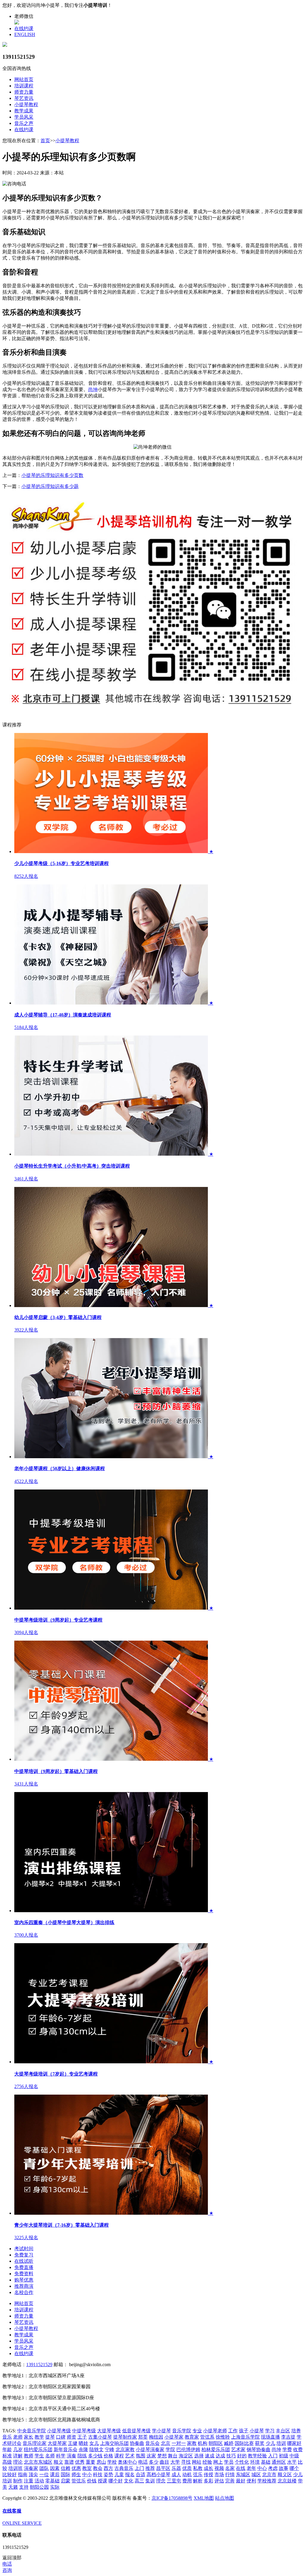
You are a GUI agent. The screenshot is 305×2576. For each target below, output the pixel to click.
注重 (29, 2481)
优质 (187, 2468)
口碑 (61, 2437)
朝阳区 (216, 2443)
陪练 (82, 2456)
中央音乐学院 (32, 2431)
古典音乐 (124, 2468)
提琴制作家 (125, 2437)
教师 (29, 2456)
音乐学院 (182, 2431)
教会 (98, 2468)
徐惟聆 (223, 2437)
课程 (119, 2456)
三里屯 (174, 2481)
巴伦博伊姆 (188, 2449)
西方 (108, 2468)
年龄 (7, 2449)
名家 (230, 2468)
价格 (108, 2456)
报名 (130, 2475)
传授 (208, 2475)
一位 (44, 2475)
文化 (129, 2481)
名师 (50, 2456)
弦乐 (198, 2475)
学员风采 (24, 117)
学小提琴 (161, 2431)
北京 (166, 2443)
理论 (18, 2462)
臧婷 (229, 2443)
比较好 (10, 2475)
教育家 (192, 2437)
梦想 (162, 2456)
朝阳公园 (39, 2487)
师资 (71, 2437)
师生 (76, 2475)
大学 (175, 2462)
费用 (187, 2481)
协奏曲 (137, 2443)
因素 (55, 2468)
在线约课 (24, 28)
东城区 (243, 2475)
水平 (292, 2462)
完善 (230, 2481)
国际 (66, 2475)
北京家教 (125, 2449)
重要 (91, 2462)
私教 (198, 2468)
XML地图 (204, 2498)
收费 (298, 2449)
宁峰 (110, 2449)
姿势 (108, 2475)
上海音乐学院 (245, 2437)
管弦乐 (79, 2481)
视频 (219, 2468)
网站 (197, 2462)
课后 (55, 2475)
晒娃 (83, 2443)
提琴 (50, 2437)
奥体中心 (127, 2462)
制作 (18, 2481)
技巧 (231, 2456)
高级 (7, 2462)
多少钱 (95, 2456)
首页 (45, 141)
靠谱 (69, 2462)
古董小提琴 (100, 2437)
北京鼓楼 (287, 2481)
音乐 (7, 2437)
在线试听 (24, 2261)
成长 (208, 2468)
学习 (270, 2431)
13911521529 (39, 2365)
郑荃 (143, 2437)
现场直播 (270, 2437)
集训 (150, 2481)
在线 (241, 2468)
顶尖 (33, 2475)
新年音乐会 (66, 2449)
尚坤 (93, 389)
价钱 (92, 2481)
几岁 (18, 2449)
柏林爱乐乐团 (216, 2449)
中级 (294, 2456)
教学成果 (24, 111)
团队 (44, 2468)
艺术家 (238, 2449)
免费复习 (24, 2255)
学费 (287, 2449)
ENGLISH (25, 34)
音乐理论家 (35, 2443)
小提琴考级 (59, 2431)
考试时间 (24, 2249)
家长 (29, 2437)
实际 (55, 2487)
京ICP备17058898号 (172, 2498)
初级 (284, 2456)
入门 (273, 2456)
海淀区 (186, 2456)
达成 (220, 2456)
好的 (242, 2456)
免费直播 (24, 2267)
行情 (230, 2475)
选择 (199, 2456)
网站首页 (24, 79)
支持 (24, 2487)
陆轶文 (97, 2449)
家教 (192, 2443)
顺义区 (285, 2475)
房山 (101, 2462)
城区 (256, 2475)
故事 (284, 2468)
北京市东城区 (38, 2462)
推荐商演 (24, 2286)
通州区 (279, 2462)
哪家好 (294, 2443)
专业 (197, 2431)
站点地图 (225, 2498)
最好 (241, 2481)
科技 (98, 2475)
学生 (39, 2456)
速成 (210, 2456)
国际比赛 (244, 2443)
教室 (87, 2468)
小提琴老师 (215, 2431)
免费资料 (24, 2274)
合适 (141, 2475)
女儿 (94, 2443)
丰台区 (283, 2431)
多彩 (208, 2481)
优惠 (76, 2468)
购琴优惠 (24, 2280)
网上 (218, 2462)
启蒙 (66, 2481)
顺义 (58, 2462)
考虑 (273, 2468)
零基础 (52, 2481)
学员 (229, 2462)
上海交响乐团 (114, 2443)
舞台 (173, 2456)
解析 (198, 2481)
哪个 (294, 2468)
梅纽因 (156, 2437)
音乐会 (152, 2443)
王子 (82, 2437)
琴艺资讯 (24, 98)
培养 (296, 2431)
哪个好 (116, 2481)
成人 (176, 2475)
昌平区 (163, 2468)
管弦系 (207, 2437)
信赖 (66, 2468)
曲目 (164, 2462)
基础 (266, 2462)
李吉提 (288, 2437)
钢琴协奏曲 (259, 2449)
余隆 (83, 2449)
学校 (112, 2462)
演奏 (71, 2456)
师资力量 (24, 92)
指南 (23, 2475)
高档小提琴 (158, 2475)
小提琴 (257, 2431)
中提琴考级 (84, 2431)
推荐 (150, 2468)
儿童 (119, 2475)
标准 (7, 2456)
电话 (143, 2462)
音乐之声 (24, 123)
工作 (233, 2431)
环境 (255, 2462)
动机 (187, 2475)
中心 (262, 2468)
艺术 (130, 2456)
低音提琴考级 (136, 2431)
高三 (139, 2481)
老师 (18, 2437)
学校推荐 (267, 2481)
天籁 (13, 2487)
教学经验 (257, 2456)
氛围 (141, 2456)
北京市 (269, 2475)
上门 (139, 2468)
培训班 (15, 2468)
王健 (73, 2443)
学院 (170, 2449)
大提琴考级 (109, 2431)
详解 (18, 2456)
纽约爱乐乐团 (38, 2449)
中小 (87, 2475)
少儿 (270, 2443)
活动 (39, 2481)
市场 (219, 2475)
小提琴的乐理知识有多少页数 (52, 475)
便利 (251, 2481)
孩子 (244, 2431)
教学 (39, 2437)
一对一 (179, 2443)
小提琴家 (174, 2437)
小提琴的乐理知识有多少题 (50, 486)
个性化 (242, 2462)
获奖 (260, 2443)
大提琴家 (57, 2443)
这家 (151, 2456)
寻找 (186, 2462)
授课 (102, 2481)
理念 (161, 2481)
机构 (203, 2443)
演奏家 (31, 2468)
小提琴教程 (26, 104)
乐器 (176, 2468)
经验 (207, 2462)
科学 (61, 2456)
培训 (281, 2443)
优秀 (80, 2462)
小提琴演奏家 (150, 2449)
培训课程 (24, 86)
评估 (219, 2481)
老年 (251, 2468)
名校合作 (24, 2292)
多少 (154, 2462)
